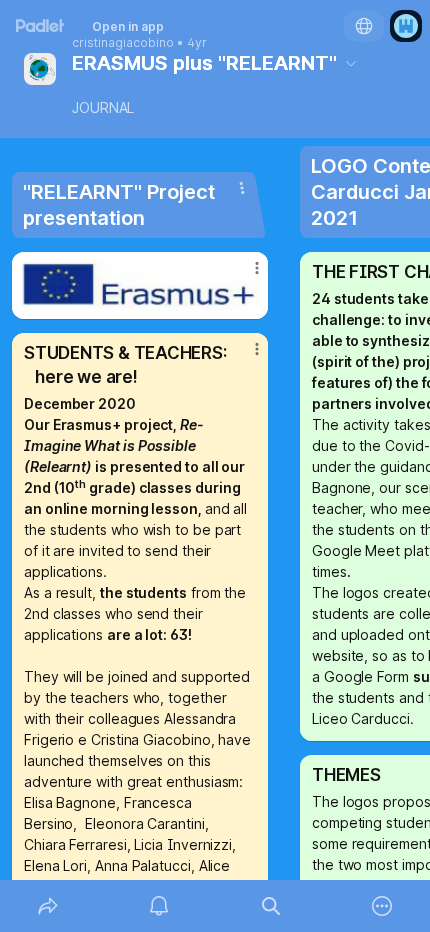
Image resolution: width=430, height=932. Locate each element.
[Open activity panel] (160, 906)
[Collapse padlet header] (351, 63)
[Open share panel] (48, 906)
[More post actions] (244, 276)
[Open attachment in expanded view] (140, 285)
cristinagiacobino (123, 43)
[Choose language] (364, 26)
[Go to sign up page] (406, 26)
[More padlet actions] (383, 906)
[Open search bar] (271, 906)
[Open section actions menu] (242, 188)
